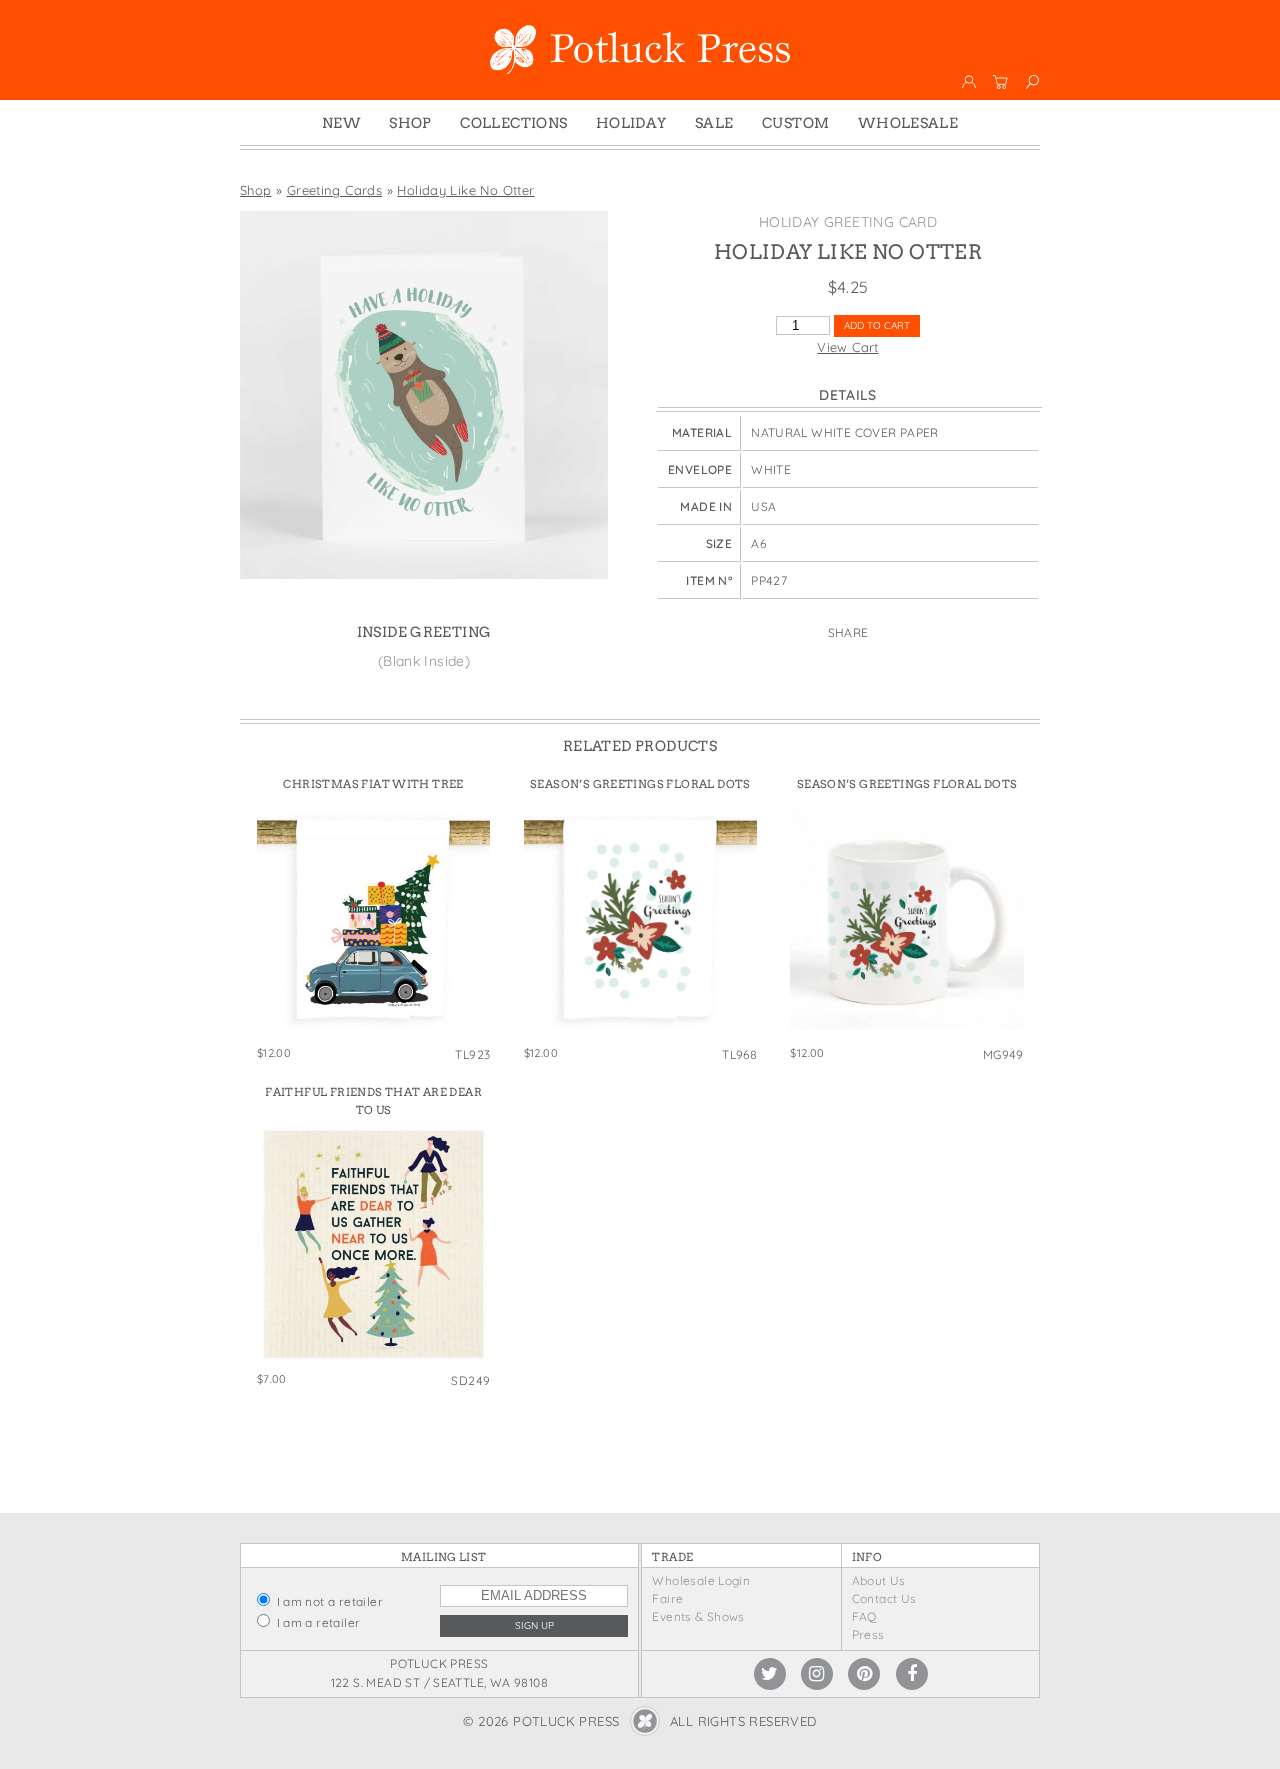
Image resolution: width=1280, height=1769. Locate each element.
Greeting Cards (334, 190)
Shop (410, 123)
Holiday (631, 123)
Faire (667, 1598)
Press (868, 1634)
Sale (714, 123)
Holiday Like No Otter (465, 190)
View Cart (848, 347)
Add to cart (877, 325)
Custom (795, 123)
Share (848, 632)
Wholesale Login (701, 1580)
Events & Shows (698, 1616)
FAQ (864, 1616)
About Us (879, 1580)
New (341, 123)
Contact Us (884, 1598)
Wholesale (908, 123)
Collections (513, 123)
